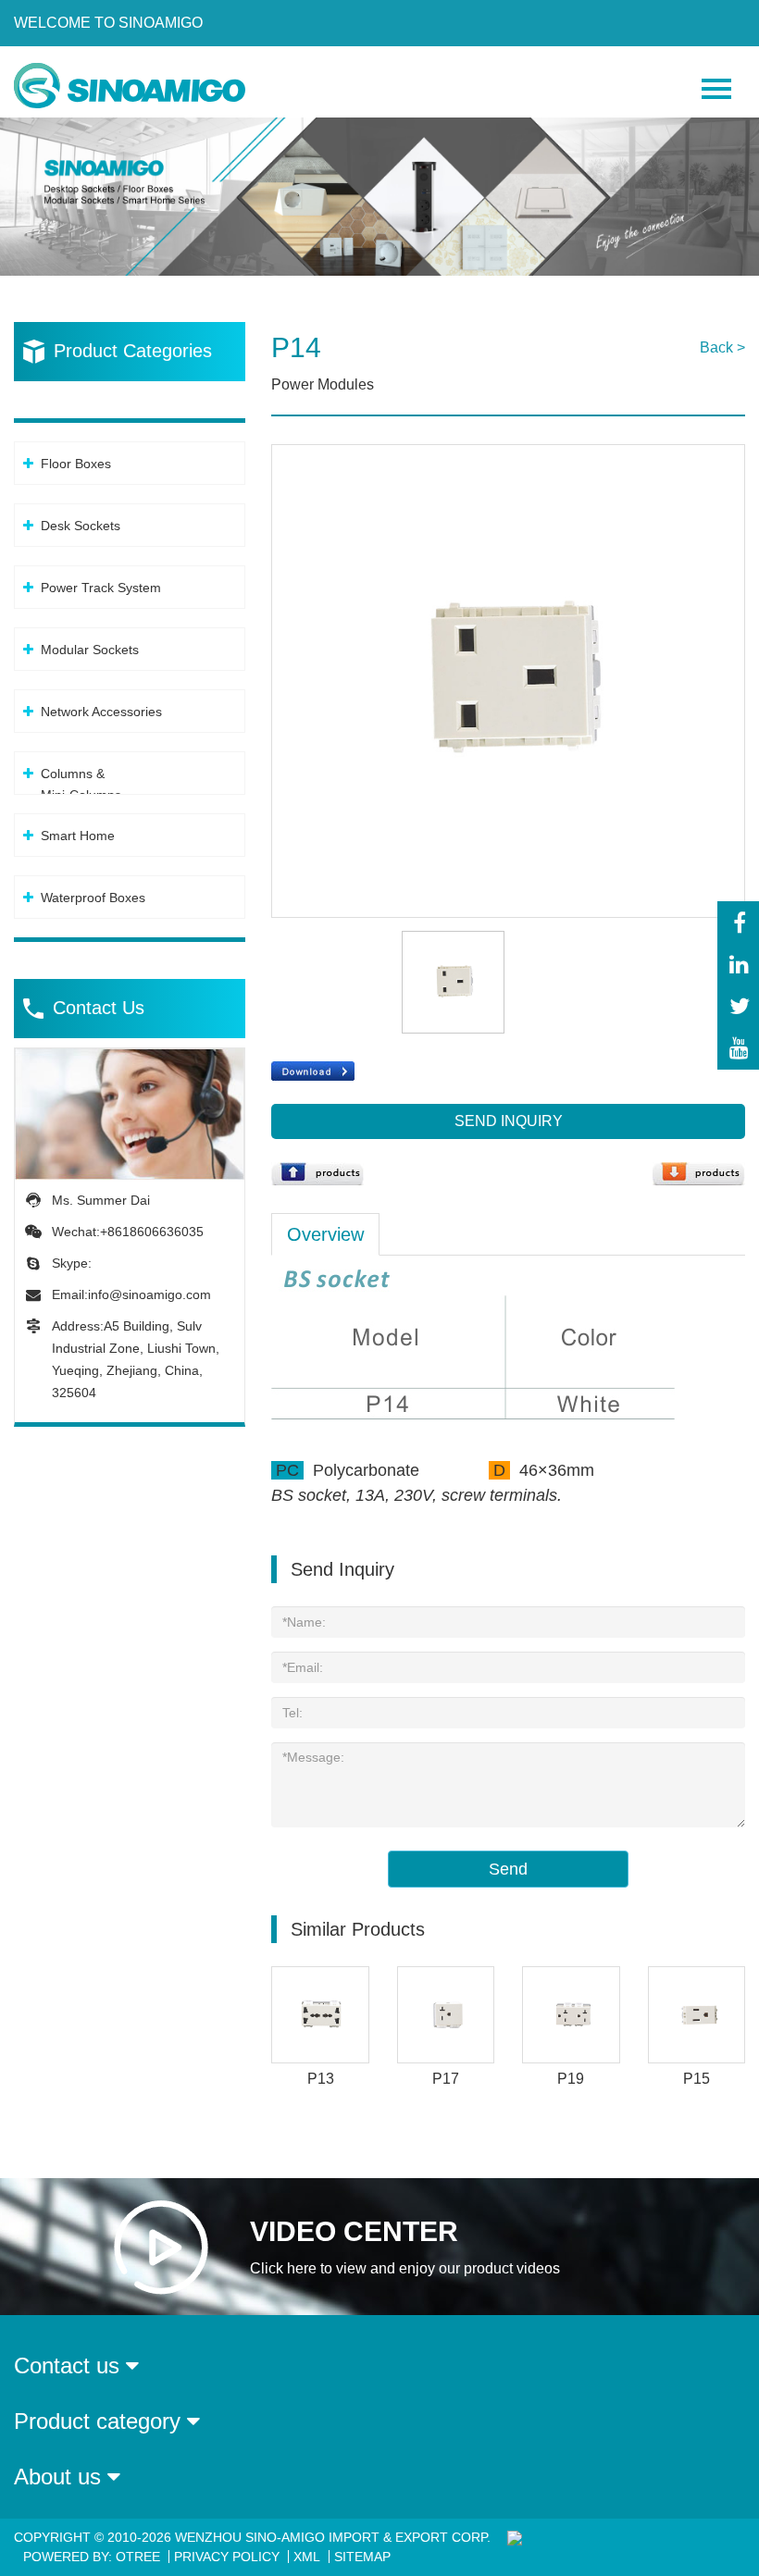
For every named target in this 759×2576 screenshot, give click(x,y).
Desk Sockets (81, 526)
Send (508, 1869)
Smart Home (78, 836)
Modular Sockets (90, 650)
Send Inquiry (509, 1121)
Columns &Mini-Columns (81, 784)
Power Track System (101, 588)
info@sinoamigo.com (149, 1294)
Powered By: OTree (92, 2557)
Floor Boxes (76, 464)
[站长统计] (512, 2538)
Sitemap (362, 2557)
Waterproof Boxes (93, 898)
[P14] (508, 454)
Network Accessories (101, 712)
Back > (722, 347)
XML (307, 2557)
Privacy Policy (227, 2557)
